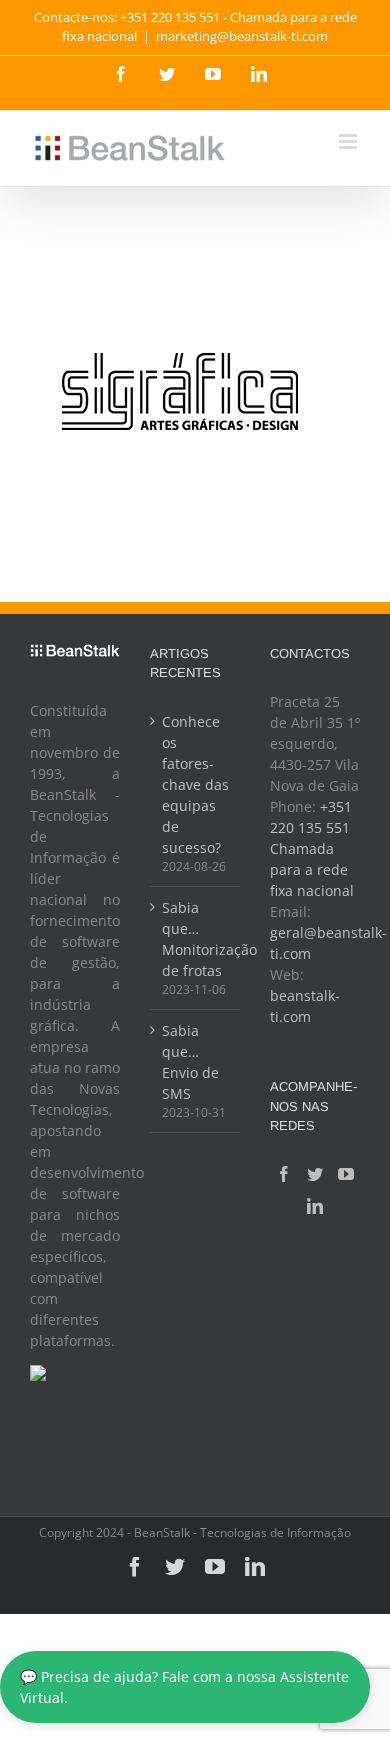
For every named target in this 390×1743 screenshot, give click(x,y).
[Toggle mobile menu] (349, 141)
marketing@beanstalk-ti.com (242, 36)
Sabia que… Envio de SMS (190, 1062)
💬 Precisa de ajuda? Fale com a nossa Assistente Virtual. (184, 1687)
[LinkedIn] (315, 1206)
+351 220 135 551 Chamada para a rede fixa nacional (312, 848)
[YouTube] (346, 1174)
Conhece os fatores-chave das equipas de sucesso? (195, 784)
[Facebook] (284, 1174)
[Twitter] (315, 1174)
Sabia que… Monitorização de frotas (196, 939)
